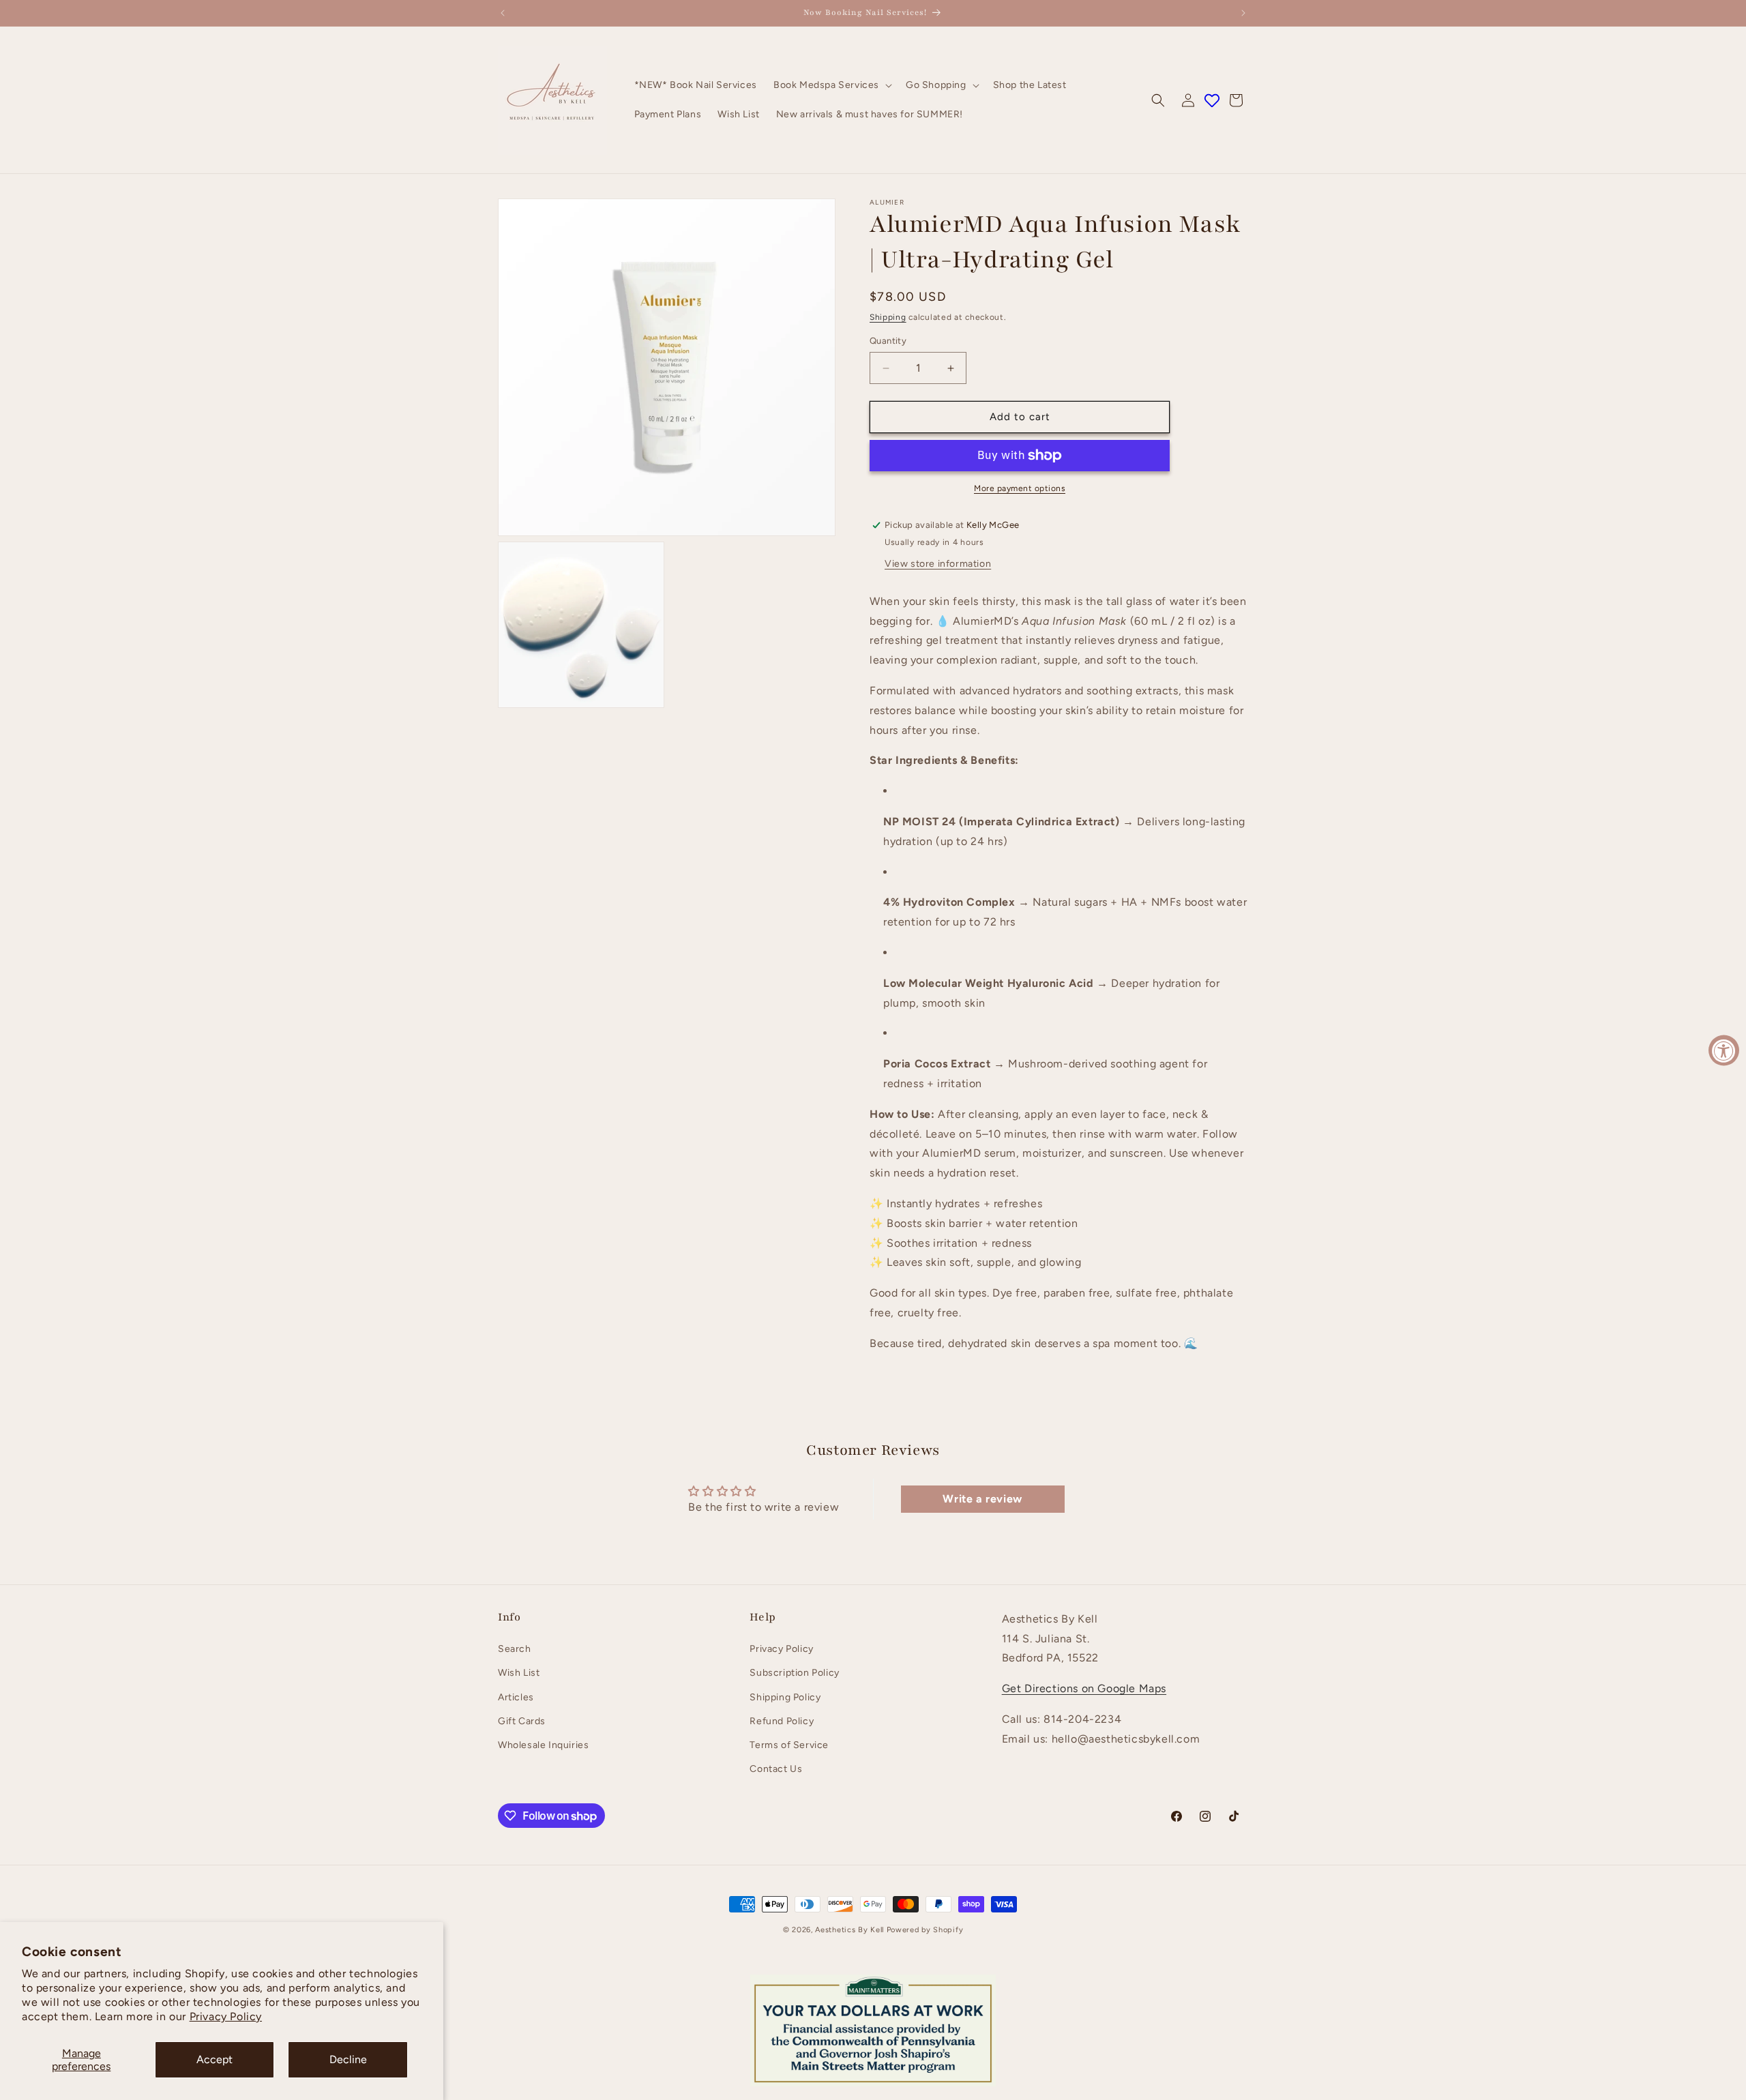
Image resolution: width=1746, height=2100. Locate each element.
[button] (831, 85)
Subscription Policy (794, 1673)
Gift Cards (522, 1721)
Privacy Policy (226, 2016)
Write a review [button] (982, 1498)
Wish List (519, 1673)
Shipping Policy (785, 1697)
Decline (348, 2059)
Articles (516, 1697)
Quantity (888, 341)
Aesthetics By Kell (849, 1930)
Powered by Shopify (925, 1930)
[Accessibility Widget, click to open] (1724, 1050)
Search (515, 1650)
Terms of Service (789, 1745)
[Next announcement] (1243, 13)
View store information (938, 564)
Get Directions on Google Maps (1084, 1689)
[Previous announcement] (503, 13)
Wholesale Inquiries (543, 1745)
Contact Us (776, 1770)
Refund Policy (782, 1721)
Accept (214, 2059)
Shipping (888, 317)
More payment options (1020, 488)
